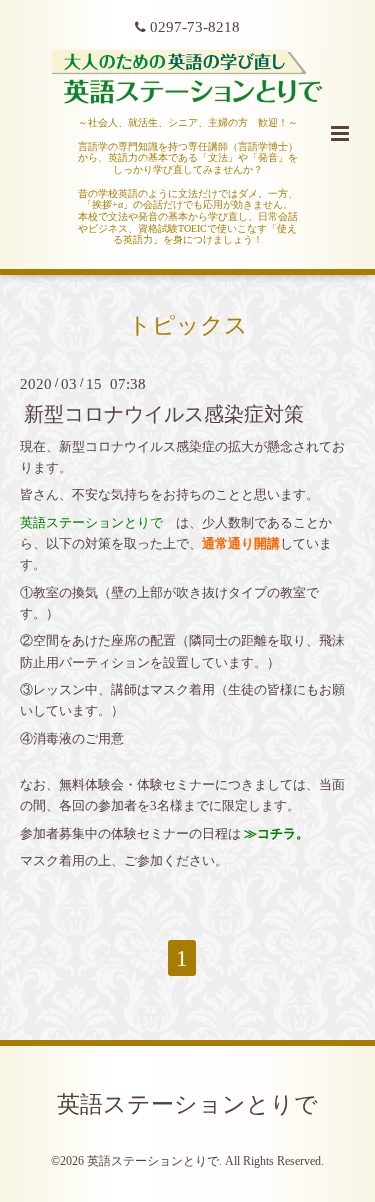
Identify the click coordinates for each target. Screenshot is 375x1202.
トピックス (188, 325)
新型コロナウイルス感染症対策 (164, 413)
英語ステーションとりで (187, 1103)
